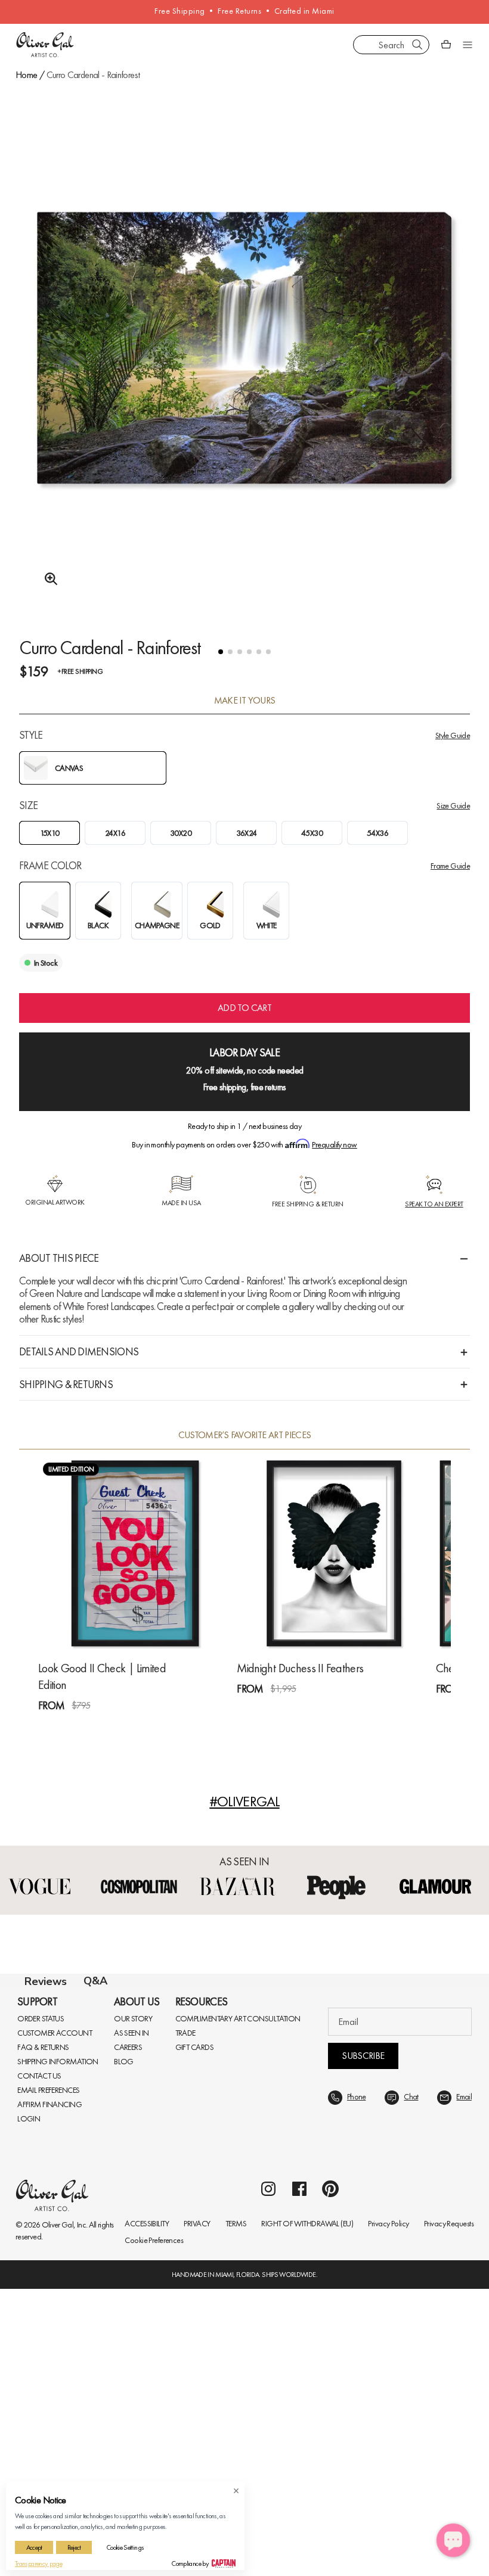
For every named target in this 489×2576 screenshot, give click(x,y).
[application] (453, 2540)
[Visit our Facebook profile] (299, 2476)
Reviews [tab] (46, 1981)
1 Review (95, 1727)
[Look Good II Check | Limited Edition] (135, 1553)
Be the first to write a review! (244, 2223)
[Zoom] (48, 579)
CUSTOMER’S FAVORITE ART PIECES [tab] (245, 1435)
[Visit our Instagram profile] (268, 2476)
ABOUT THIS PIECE (59, 1258)
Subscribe (363, 2343)
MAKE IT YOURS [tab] (245, 701)
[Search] (417, 45)
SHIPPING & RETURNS (66, 1384)
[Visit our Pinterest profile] (330, 2476)
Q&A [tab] (95, 1981)
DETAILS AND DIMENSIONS (79, 1351)
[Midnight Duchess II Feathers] (334, 1553)
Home (26, 75)
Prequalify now (334, 1144)
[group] (244, 380)
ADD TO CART (244, 1008)
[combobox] (391, 45)
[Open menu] (468, 45)
